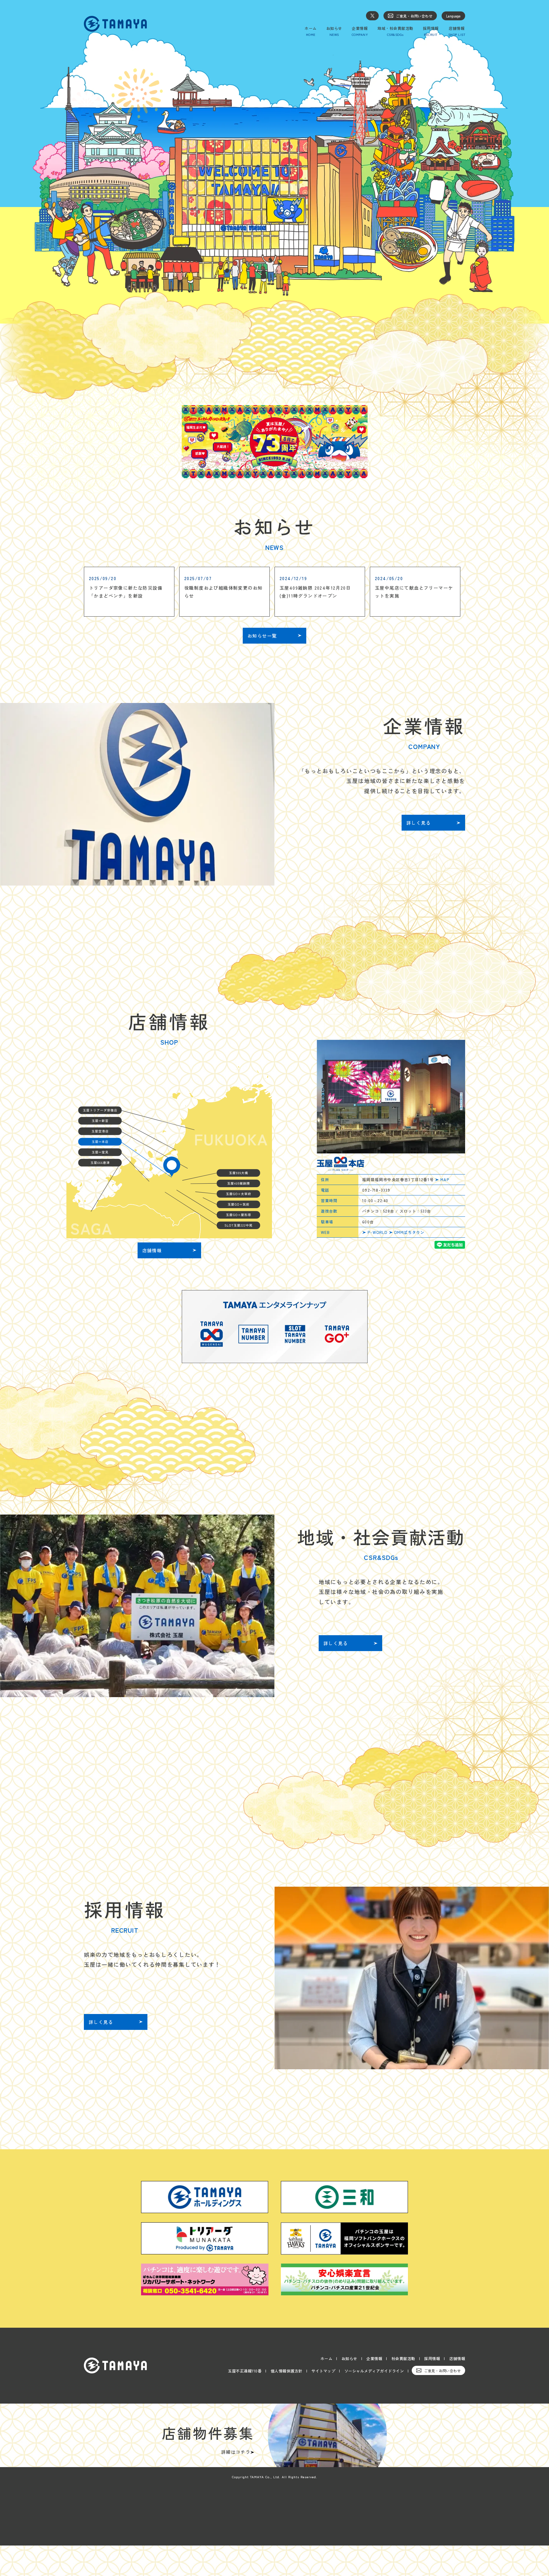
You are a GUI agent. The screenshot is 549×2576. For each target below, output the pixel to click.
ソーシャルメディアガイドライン (374, 2371)
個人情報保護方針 (287, 2371)
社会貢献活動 (403, 2358)
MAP (445, 1179)
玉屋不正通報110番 (245, 2371)
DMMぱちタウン (410, 1232)
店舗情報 (457, 2358)
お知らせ (349, 2358)
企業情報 (374, 2358)
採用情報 (432, 2358)
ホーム (327, 2358)
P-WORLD (377, 1232)
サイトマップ (323, 2371)
